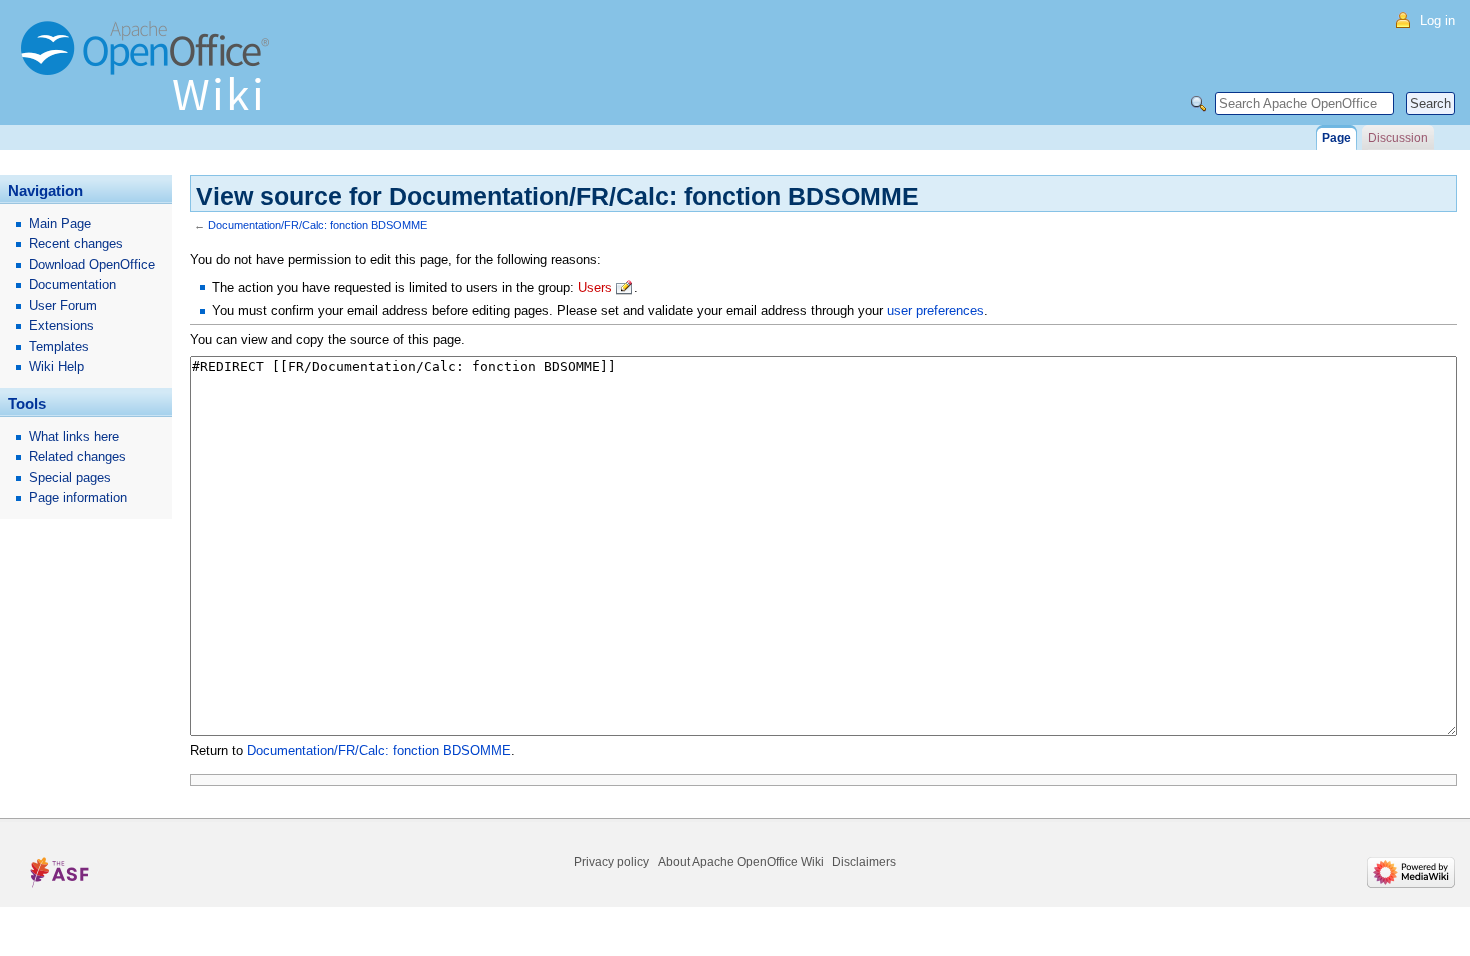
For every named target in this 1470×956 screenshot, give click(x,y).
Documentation (72, 284)
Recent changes (76, 243)
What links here (74, 436)
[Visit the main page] (150, 75)
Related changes (77, 456)
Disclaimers (864, 862)
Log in (1437, 20)
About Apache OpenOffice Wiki (741, 862)
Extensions (61, 325)
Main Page (60, 223)
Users (595, 287)
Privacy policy (611, 862)
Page (1336, 138)
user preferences (935, 310)
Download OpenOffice (92, 264)
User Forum (63, 305)
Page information (78, 497)
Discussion (1398, 138)
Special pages (70, 477)
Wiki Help (56, 366)
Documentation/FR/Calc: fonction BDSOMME (317, 225)
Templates (59, 346)
